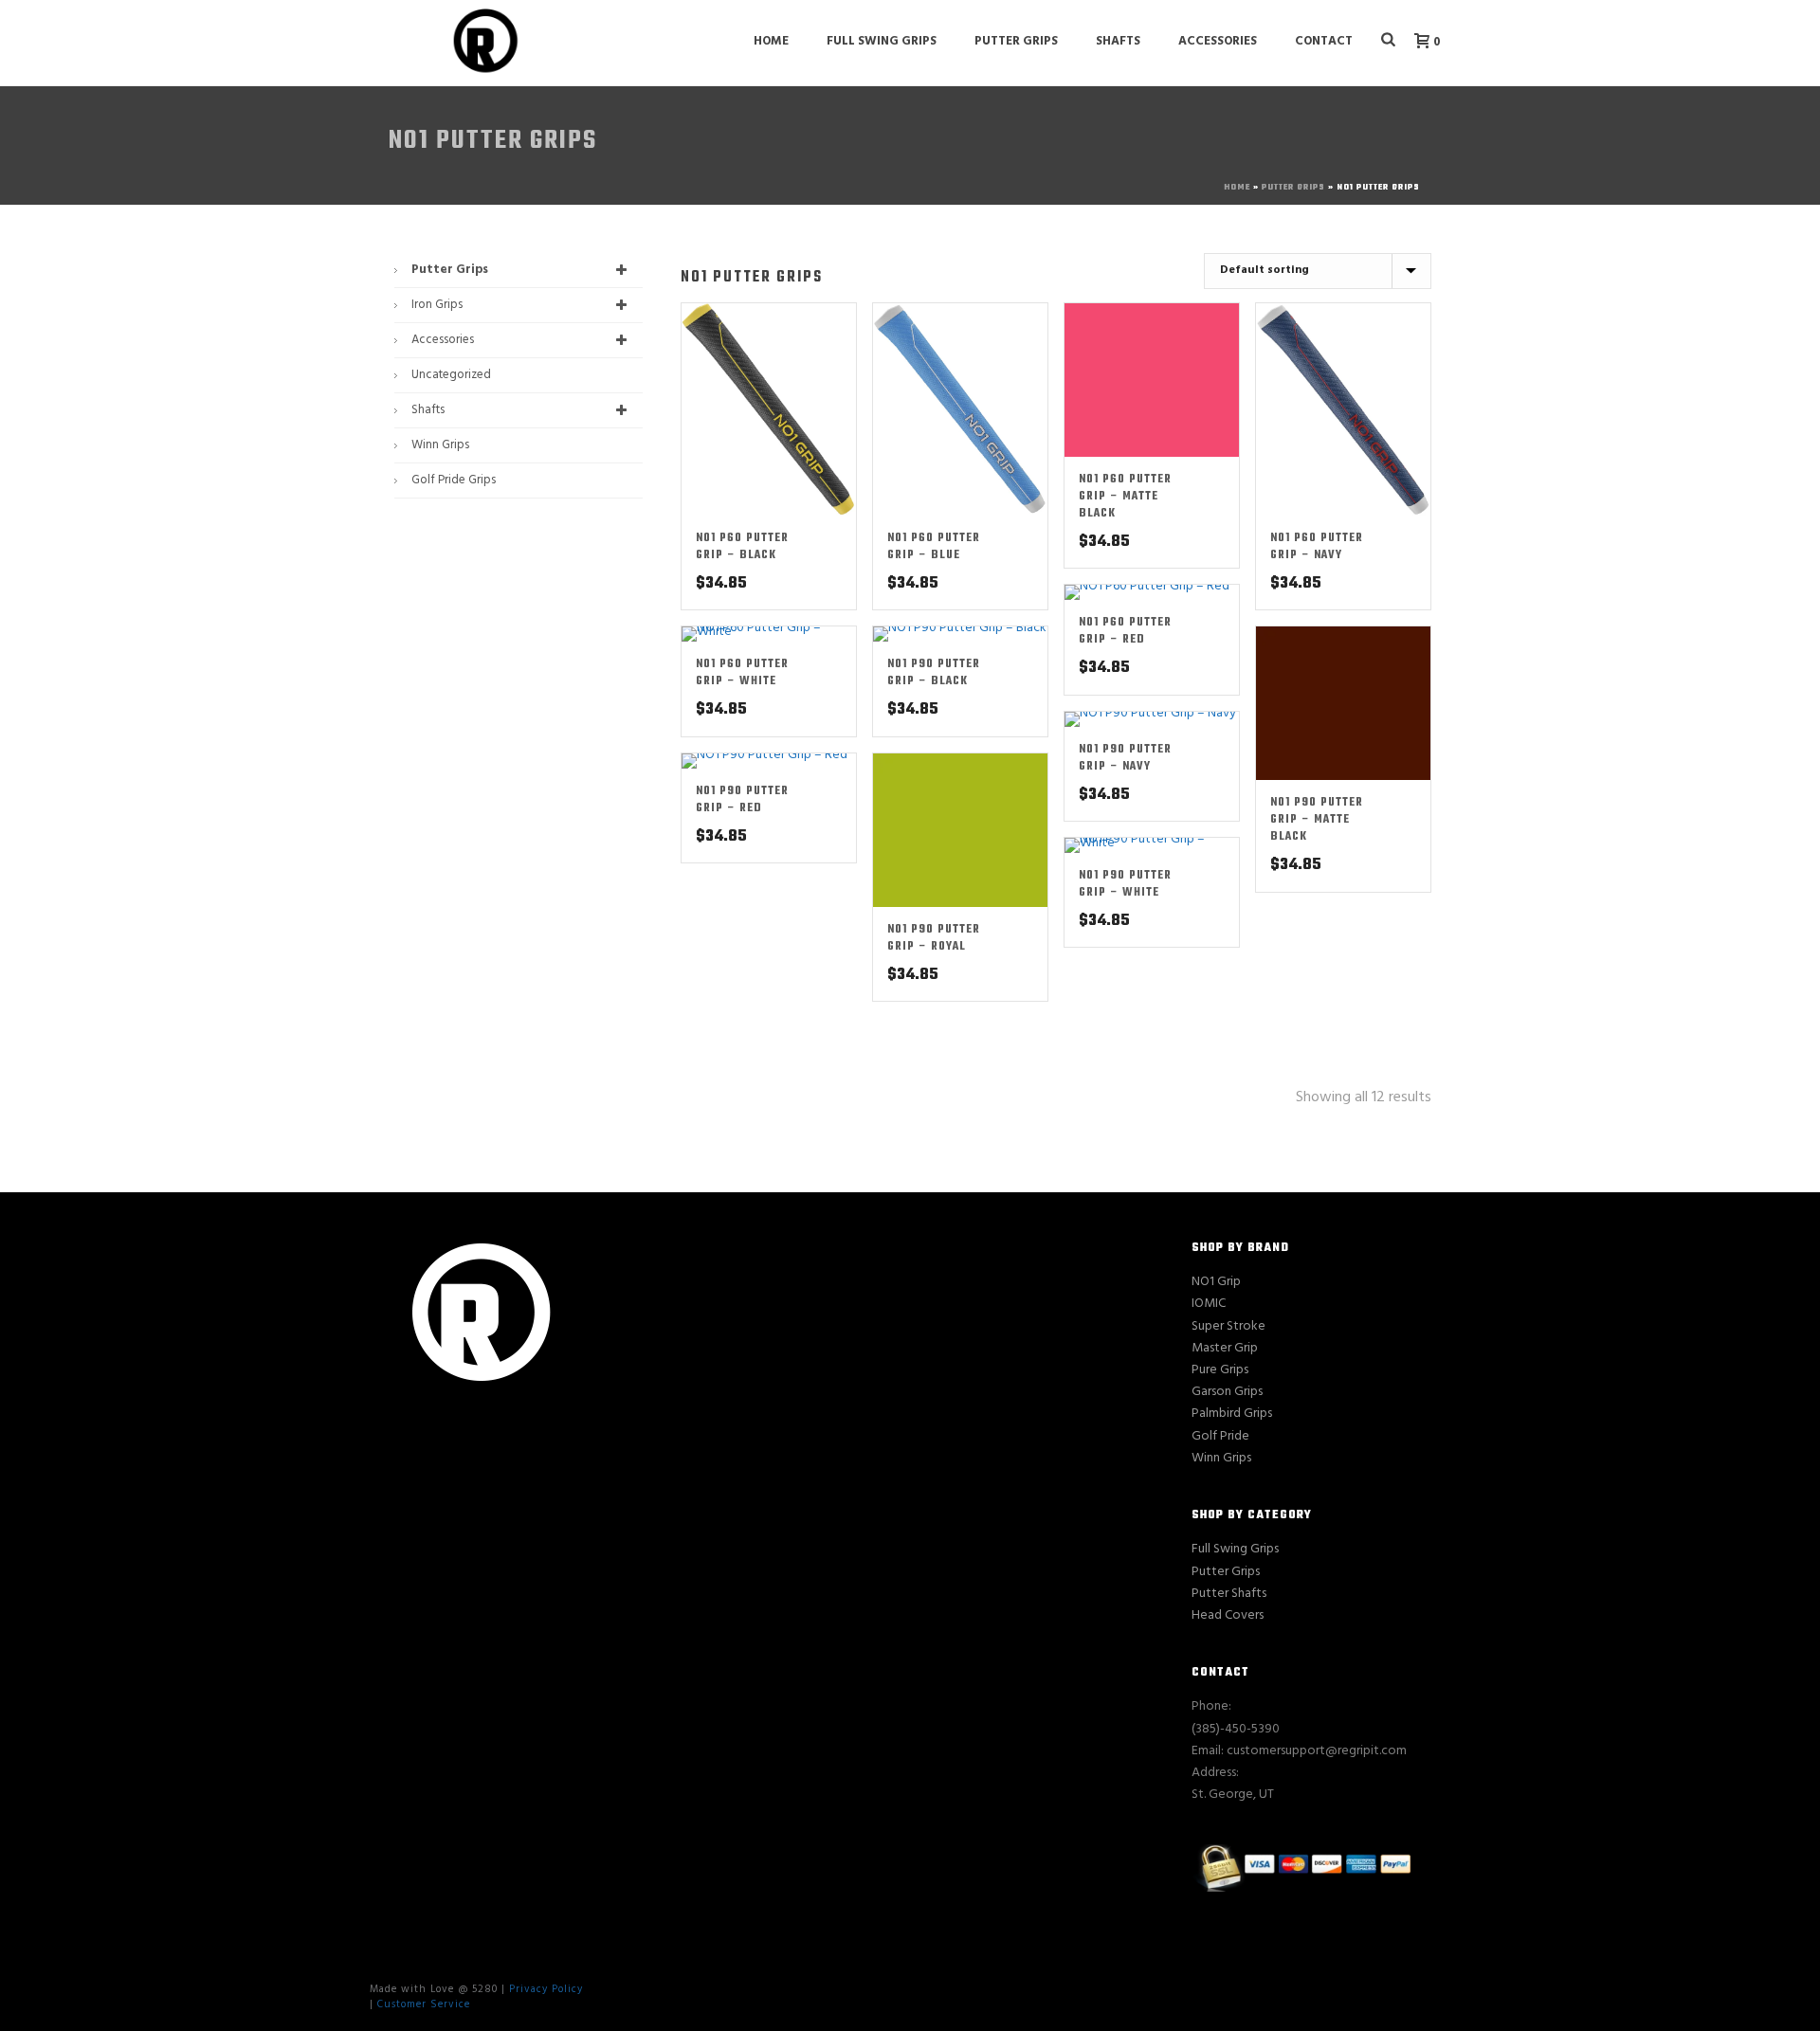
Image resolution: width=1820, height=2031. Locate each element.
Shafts (1118, 41)
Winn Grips (440, 445)
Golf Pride (1220, 1436)
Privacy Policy (546, 1989)
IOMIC (1209, 1304)
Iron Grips (437, 305)
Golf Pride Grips (454, 480)
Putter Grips (1016, 41)
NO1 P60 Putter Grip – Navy (1317, 547)
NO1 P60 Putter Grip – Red (1125, 631)
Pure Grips (1220, 1370)
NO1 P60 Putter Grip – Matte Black (1125, 497)
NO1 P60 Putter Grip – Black (742, 547)
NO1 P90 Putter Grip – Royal (934, 938)
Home (771, 41)
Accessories (1218, 41)
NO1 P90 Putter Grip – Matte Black (1317, 820)
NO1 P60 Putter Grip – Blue (934, 547)
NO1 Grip (1216, 1282)
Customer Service (424, 2004)
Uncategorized (451, 375)
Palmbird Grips (1232, 1414)
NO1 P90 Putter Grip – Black (934, 673)
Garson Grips (1227, 1392)
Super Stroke (1228, 1326)
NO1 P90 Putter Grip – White (1125, 884)
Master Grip (1225, 1348)
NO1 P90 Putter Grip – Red (742, 800)
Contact (1324, 41)
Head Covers (1228, 1615)
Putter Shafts (1229, 1594)
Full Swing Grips (882, 41)
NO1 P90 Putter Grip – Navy (1125, 758)
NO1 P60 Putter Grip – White (742, 673)
